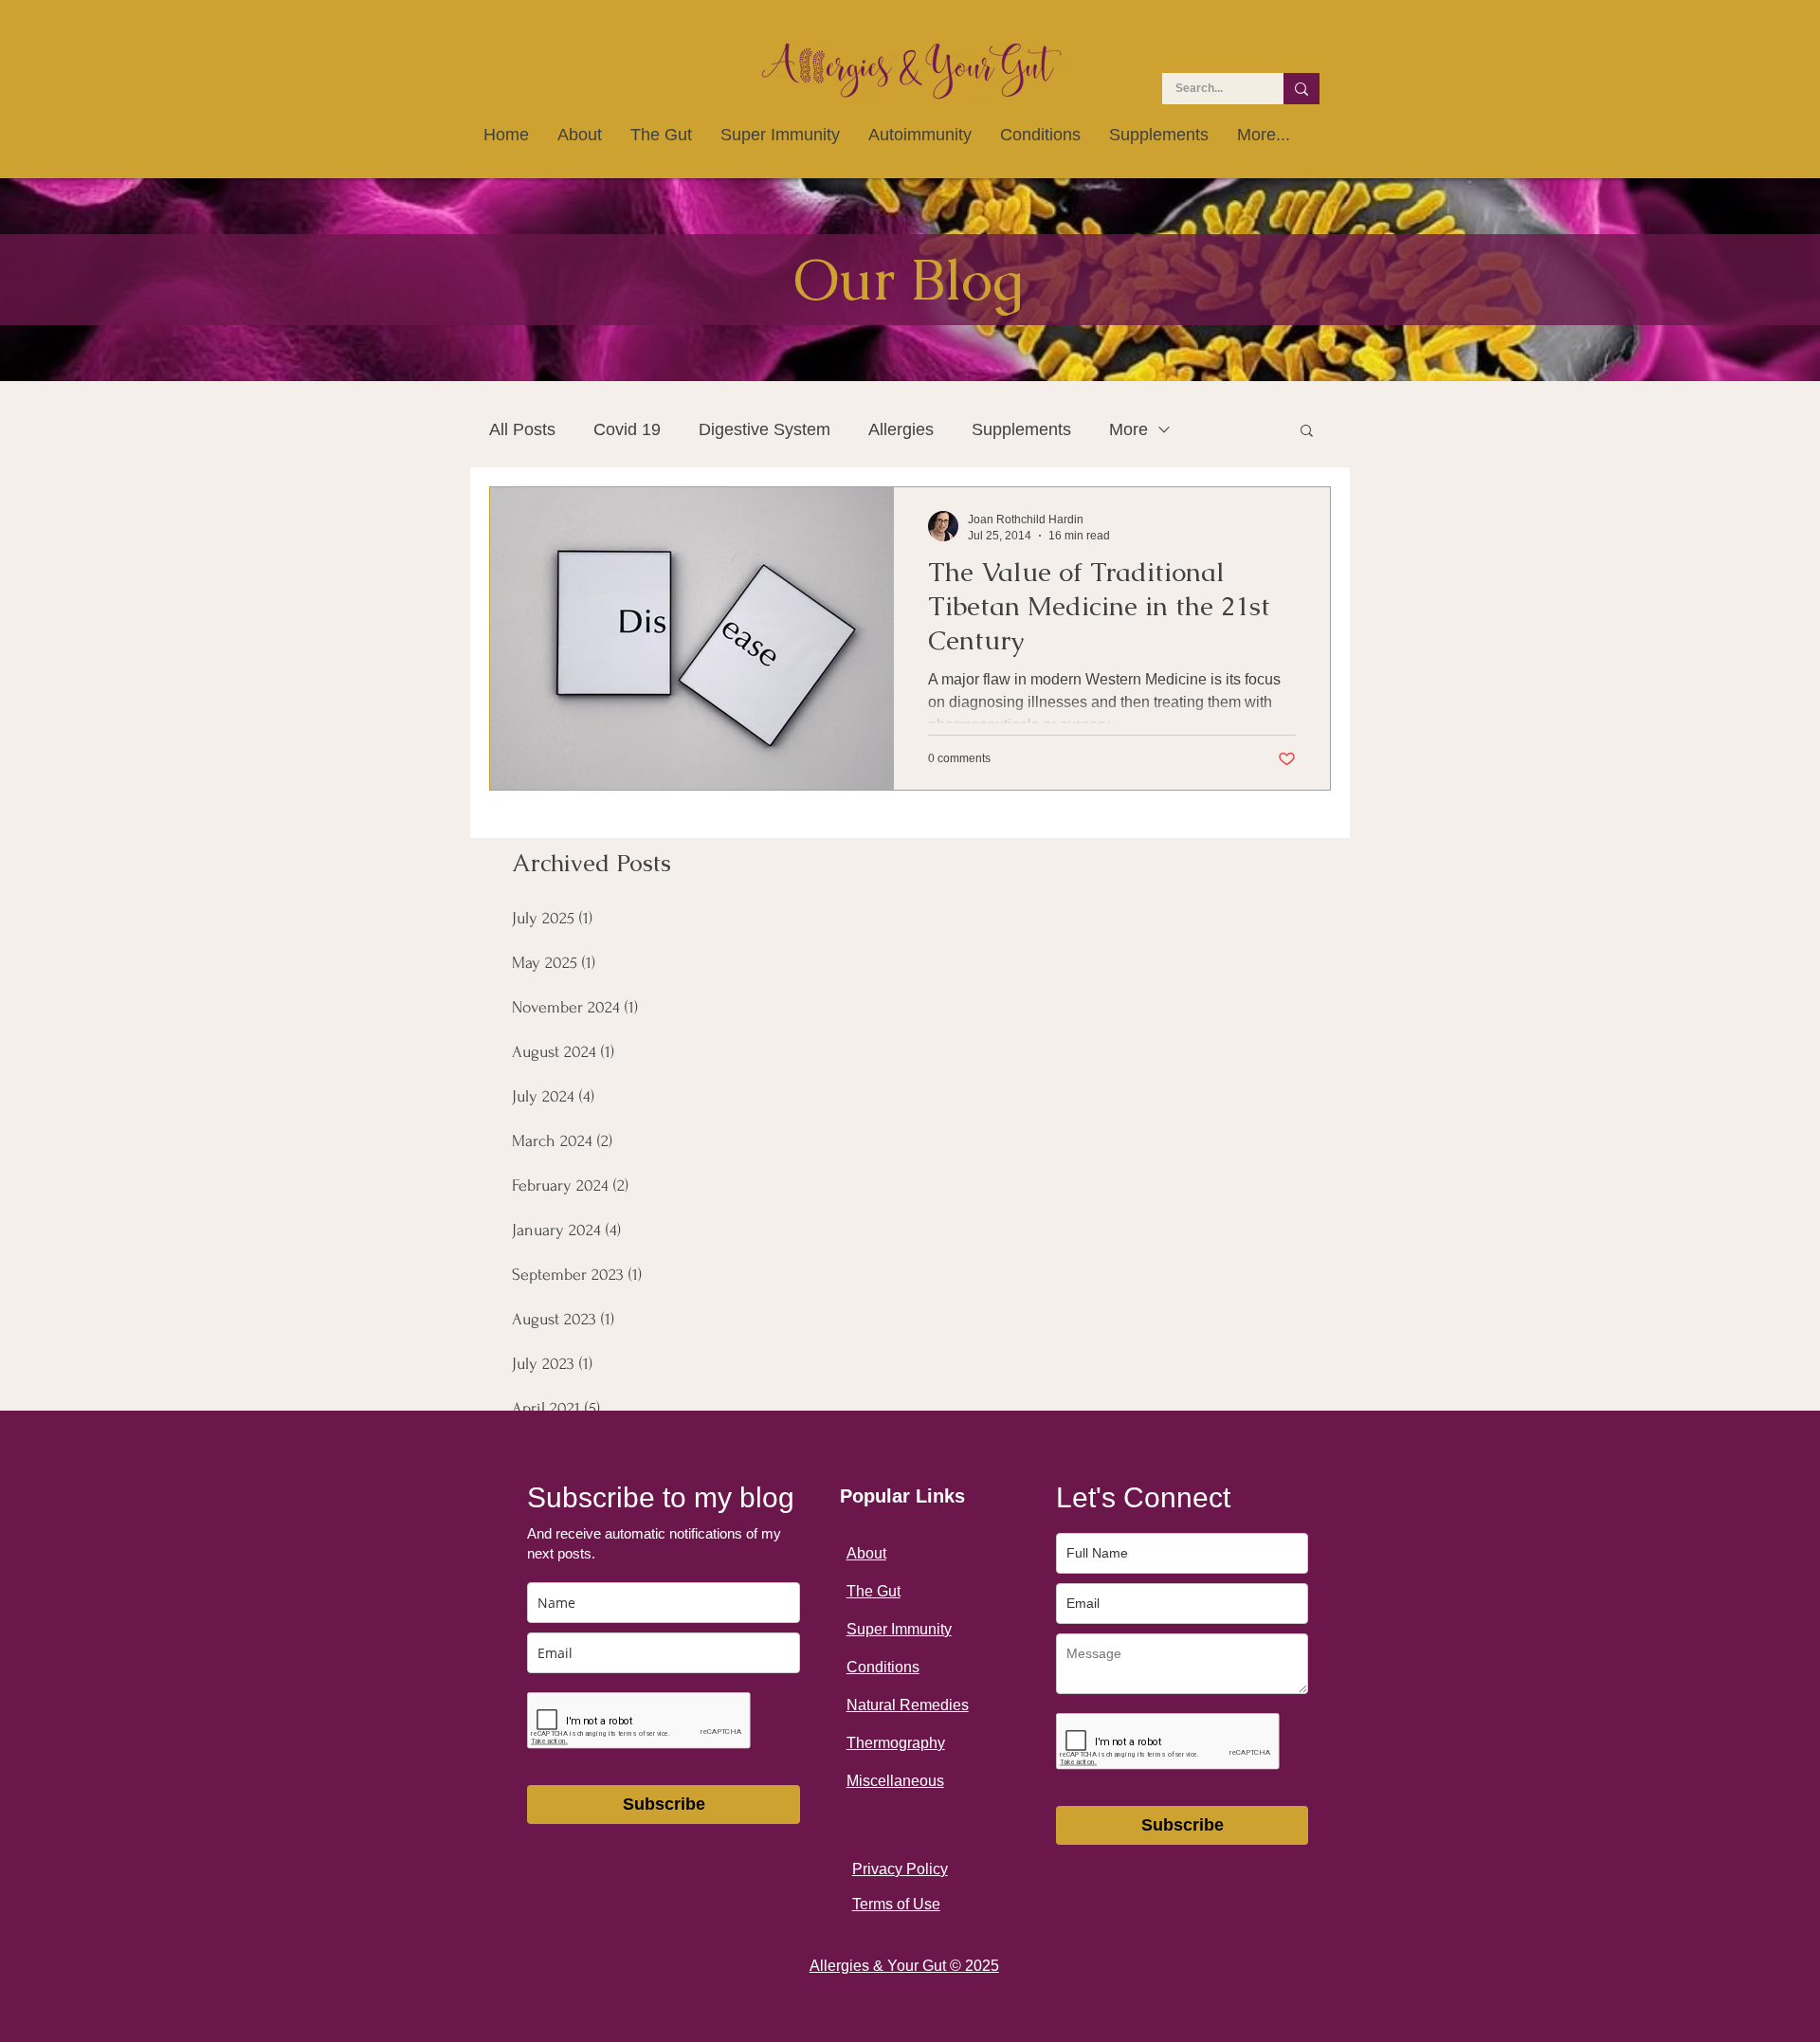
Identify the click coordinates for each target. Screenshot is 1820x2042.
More (1128, 429)
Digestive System (764, 429)
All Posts (522, 429)
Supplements (1021, 429)
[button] (1307, 432)
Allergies (901, 429)
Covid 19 (627, 429)
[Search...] (1301, 89)
